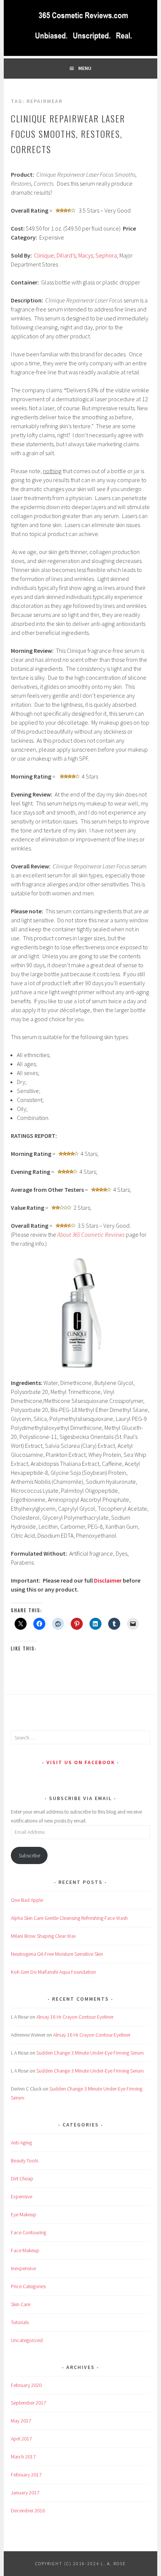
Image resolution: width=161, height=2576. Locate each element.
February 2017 (26, 2475)
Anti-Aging (21, 2143)
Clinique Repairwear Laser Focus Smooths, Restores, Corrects (68, 134)
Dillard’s (66, 255)
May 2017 (21, 2421)
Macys (86, 255)
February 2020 (26, 2385)
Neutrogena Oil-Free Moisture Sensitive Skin (57, 1954)
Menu (85, 68)
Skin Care (21, 2304)
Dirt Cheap (22, 2178)
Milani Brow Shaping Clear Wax (43, 1936)
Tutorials (20, 2322)
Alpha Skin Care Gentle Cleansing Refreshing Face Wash (69, 1918)
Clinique (44, 255)
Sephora (106, 255)
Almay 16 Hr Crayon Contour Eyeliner (75, 2017)
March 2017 (23, 2457)
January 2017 (25, 2493)
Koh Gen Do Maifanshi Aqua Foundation (53, 1972)
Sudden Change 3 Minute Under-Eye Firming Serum (90, 2053)
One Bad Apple (27, 1900)
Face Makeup (25, 2250)
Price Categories (28, 2286)
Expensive (22, 2196)
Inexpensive (23, 2268)
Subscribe (29, 1855)
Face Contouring (28, 2232)
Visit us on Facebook (81, 1762)
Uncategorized (27, 2340)
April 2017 (21, 2439)
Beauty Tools (25, 2161)
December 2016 (28, 2510)
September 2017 (28, 2403)
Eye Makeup (24, 2214)
